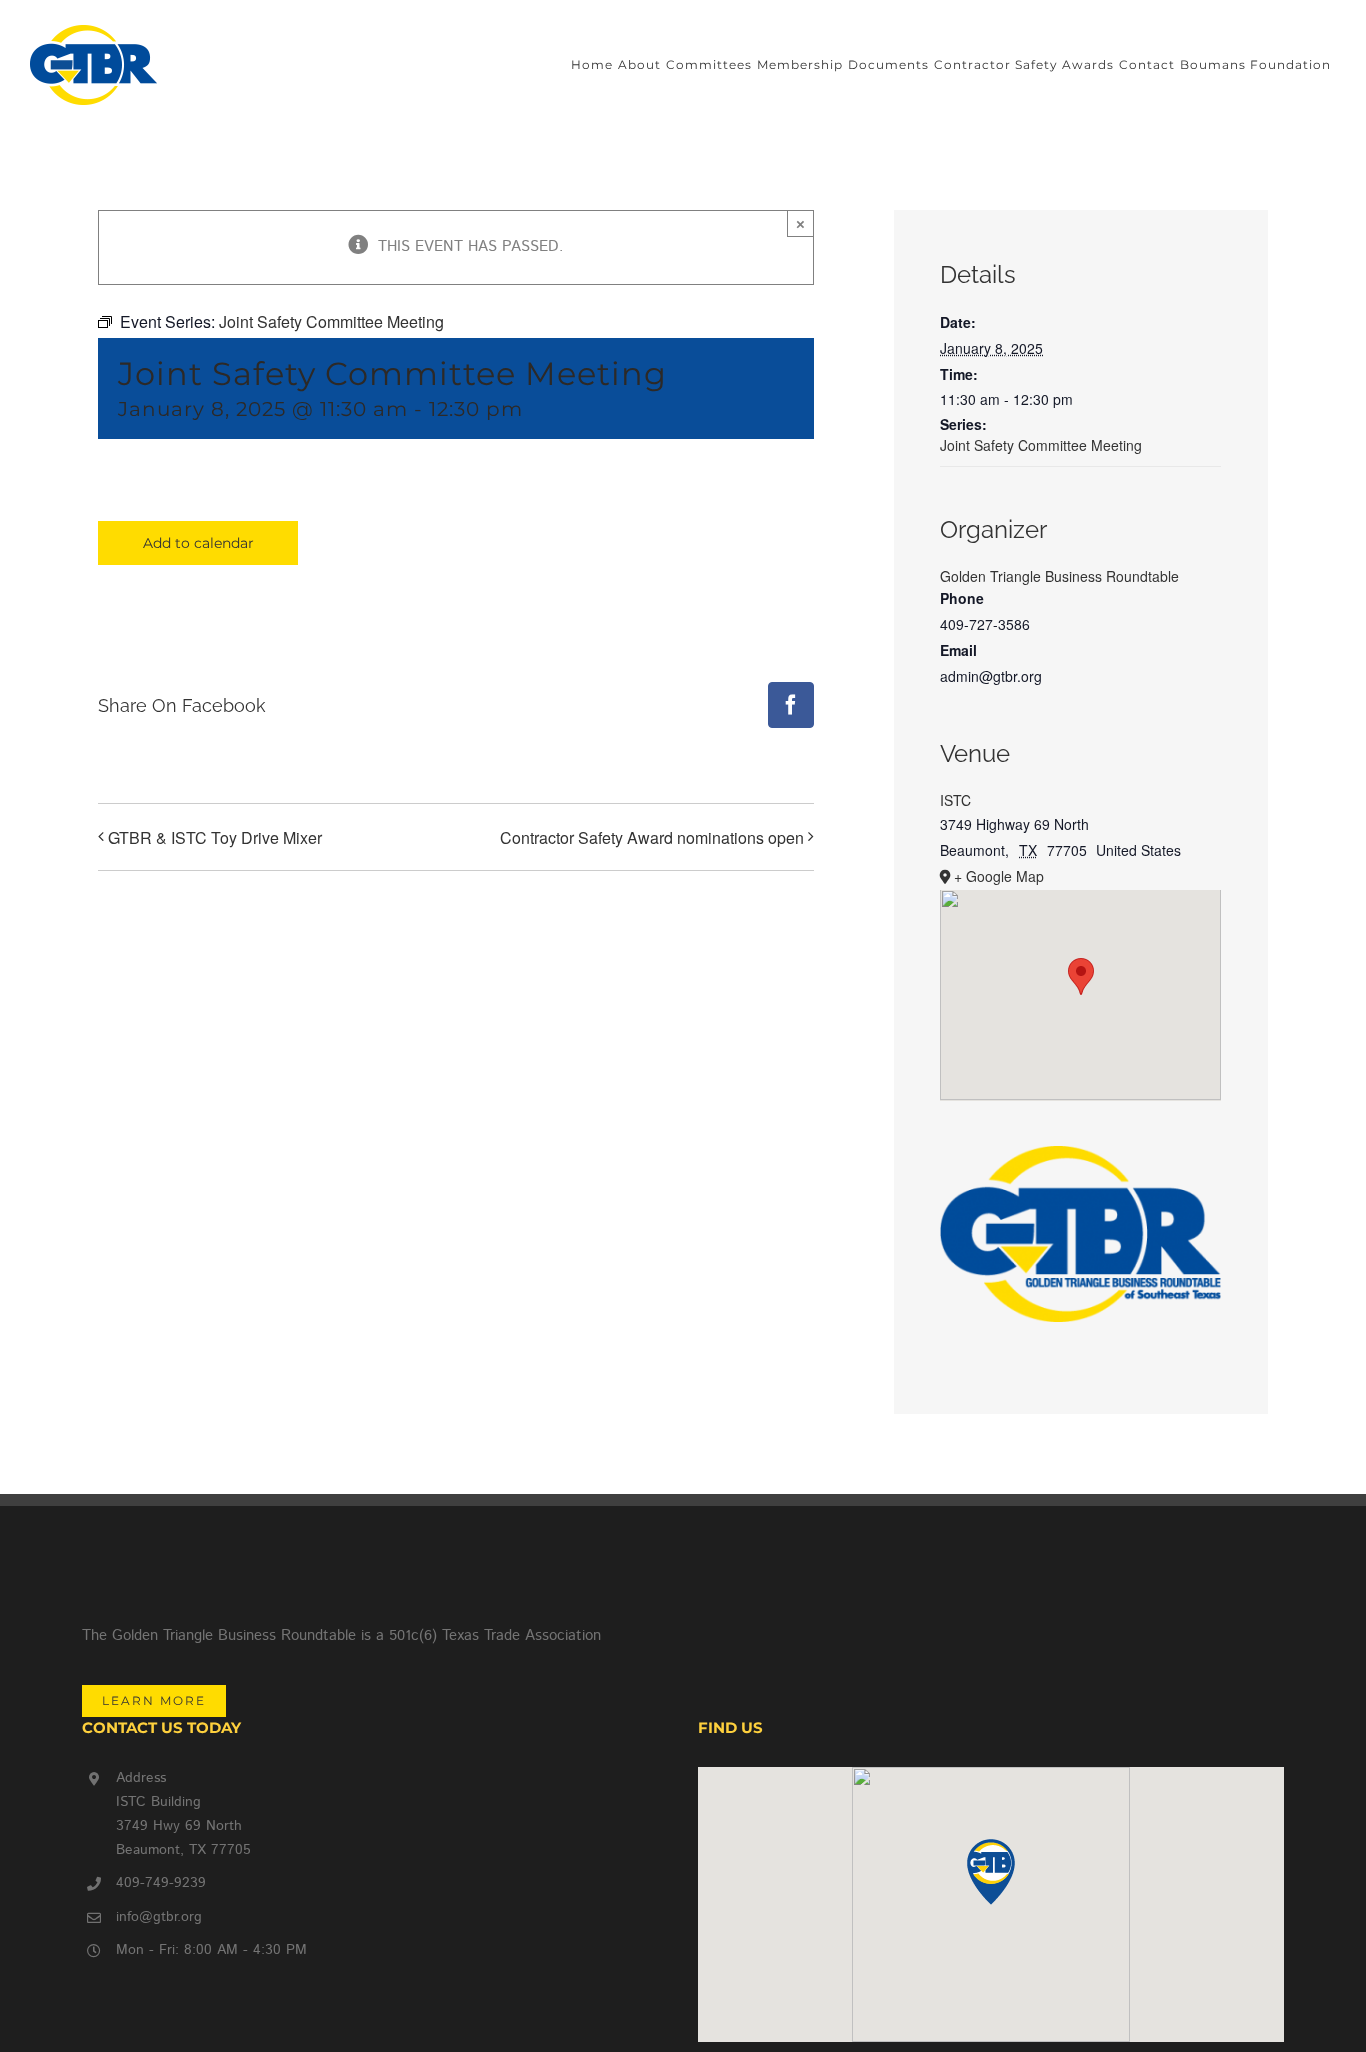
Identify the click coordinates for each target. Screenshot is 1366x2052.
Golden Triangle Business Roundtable (1059, 576)
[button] (991, 1872)
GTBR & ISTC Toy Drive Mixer (215, 837)
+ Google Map (999, 876)
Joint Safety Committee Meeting (1041, 445)
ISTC (955, 800)
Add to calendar (198, 543)
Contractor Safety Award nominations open (652, 837)
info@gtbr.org (159, 1917)
